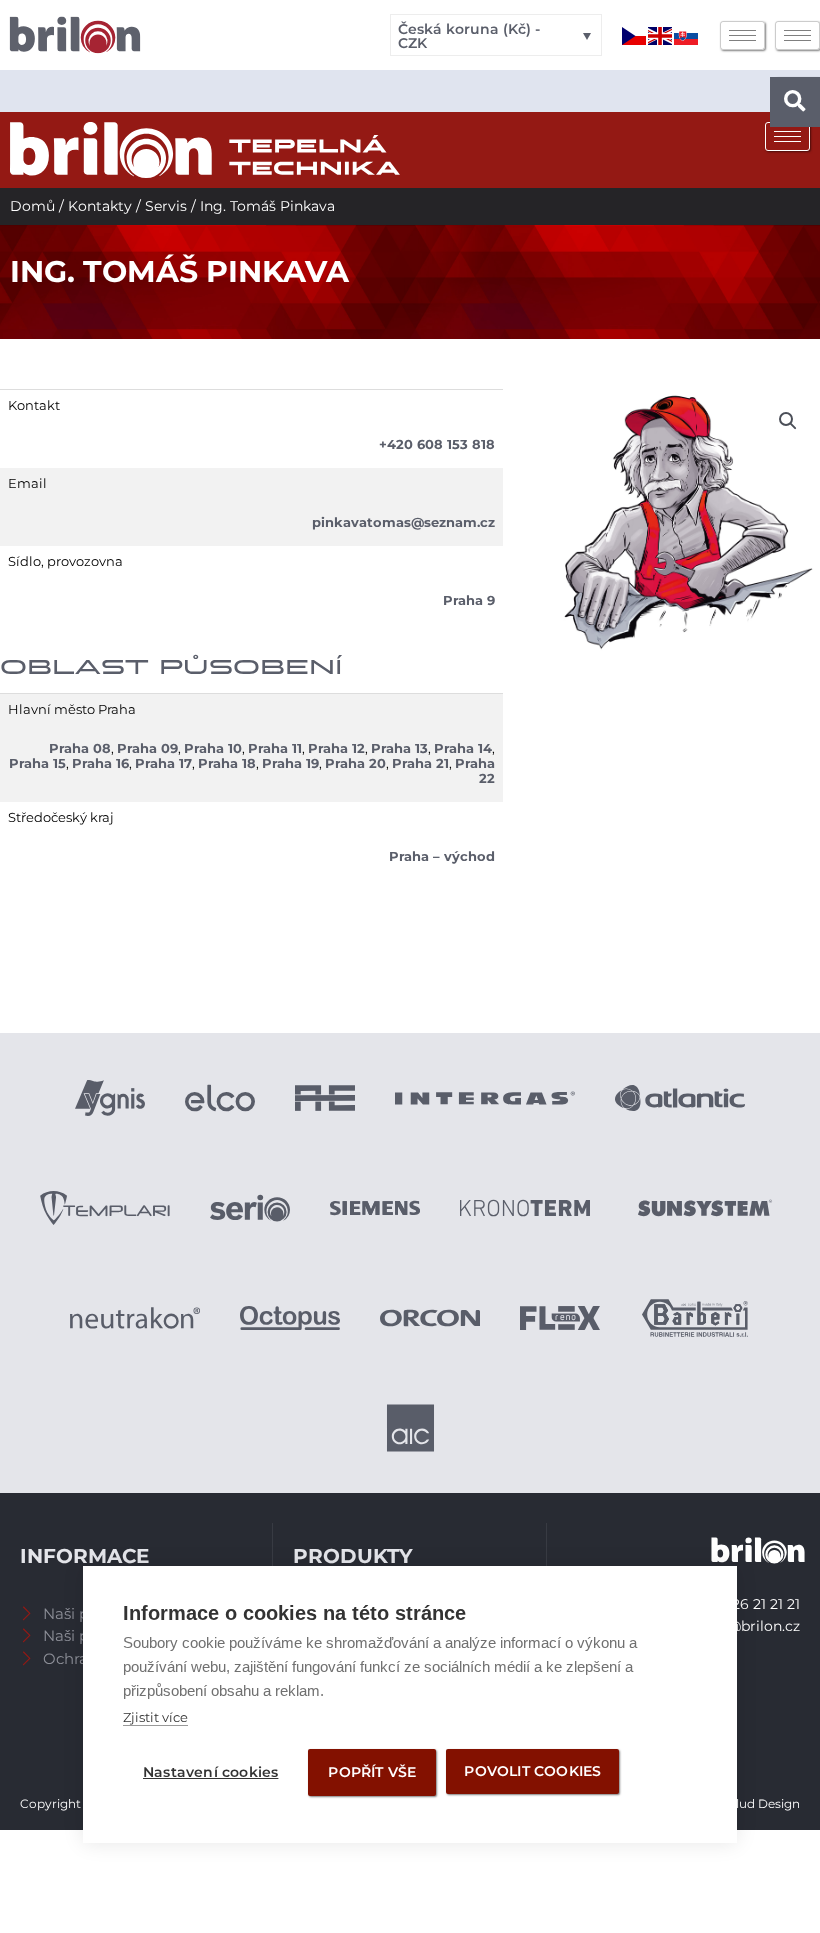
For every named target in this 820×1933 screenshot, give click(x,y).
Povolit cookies (532, 1771)
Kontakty (100, 206)
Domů (32, 206)
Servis (166, 206)
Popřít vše (372, 1772)
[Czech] (635, 35)
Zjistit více (155, 1717)
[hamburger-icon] (742, 35)
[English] (661, 35)
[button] (795, 102)
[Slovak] (687, 35)
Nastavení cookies (210, 1772)
